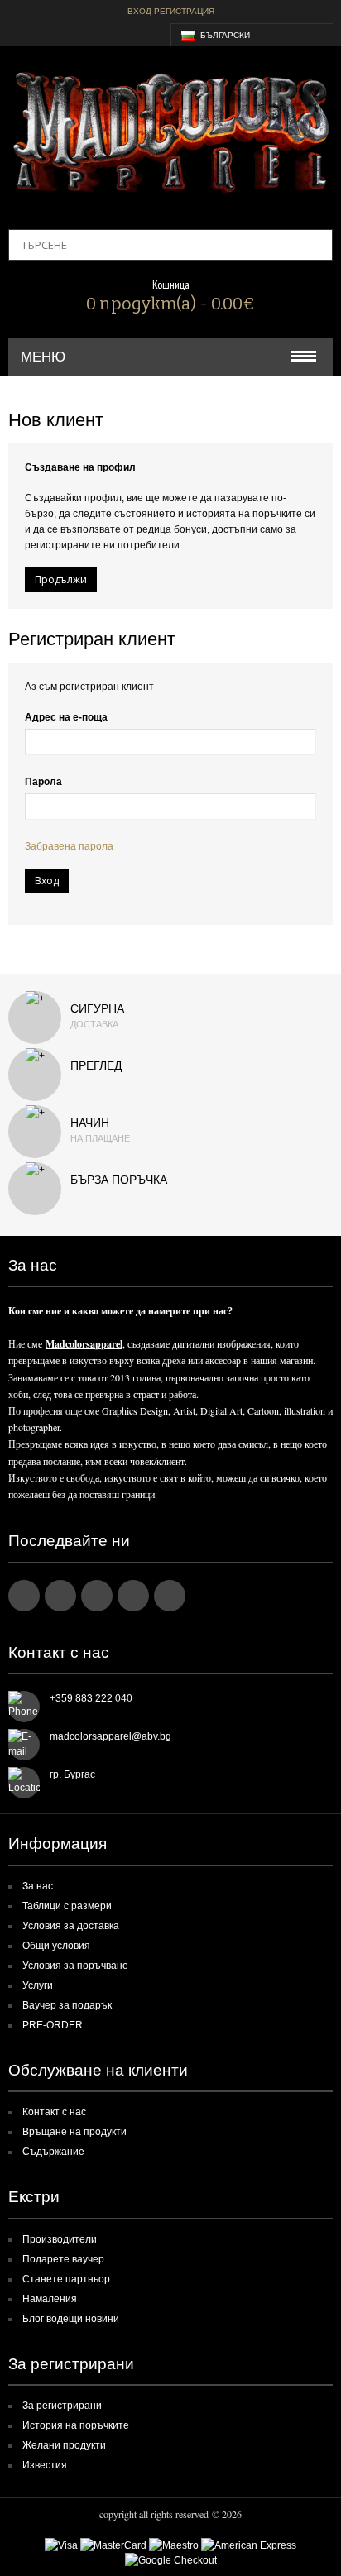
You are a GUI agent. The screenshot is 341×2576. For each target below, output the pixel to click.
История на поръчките (76, 2425)
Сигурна (97, 1008)
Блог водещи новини (71, 2319)
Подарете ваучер (63, 2259)
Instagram (133, 1596)
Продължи (61, 579)
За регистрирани (62, 2406)
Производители (60, 2239)
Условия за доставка (71, 1926)
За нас (38, 1886)
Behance (170, 1596)
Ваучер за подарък (67, 2005)
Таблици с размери (67, 1906)
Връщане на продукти (74, 2132)
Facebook (24, 1596)
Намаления (50, 2299)
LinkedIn (60, 1596)
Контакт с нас (54, 2112)
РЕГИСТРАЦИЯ (184, 11)
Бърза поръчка (119, 1180)
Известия (45, 2465)
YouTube (97, 1596)
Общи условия (56, 1946)
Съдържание (53, 2152)
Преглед (96, 1065)
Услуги (38, 1985)
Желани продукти (64, 2445)
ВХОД (139, 11)
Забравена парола (69, 846)
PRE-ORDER (53, 2025)
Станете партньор (66, 2279)
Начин (90, 1123)
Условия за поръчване (75, 1966)
